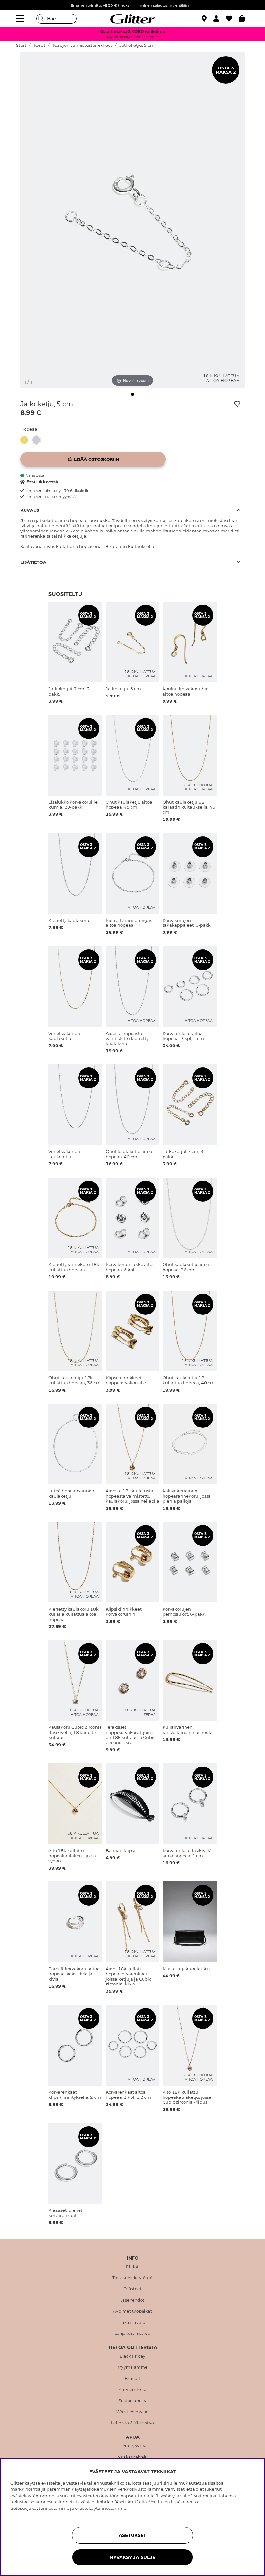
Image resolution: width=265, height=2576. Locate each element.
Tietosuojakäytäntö (133, 2278)
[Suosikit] (233, 19)
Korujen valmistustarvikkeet (82, 45)
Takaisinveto (133, 2323)
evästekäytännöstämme (101, 2508)
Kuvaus (30, 510)
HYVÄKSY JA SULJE (132, 2557)
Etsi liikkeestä (42, 482)
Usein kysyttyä (133, 2446)
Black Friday (132, 2356)
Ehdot (132, 2267)
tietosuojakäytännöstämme (40, 2508)
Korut (39, 45)
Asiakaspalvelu (133, 2457)
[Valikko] (21, 19)
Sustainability (133, 2401)
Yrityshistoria (132, 2390)
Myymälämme (133, 2367)
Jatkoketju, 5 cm (137, 45)
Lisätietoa (33, 562)
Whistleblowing (133, 2412)
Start (21, 45)
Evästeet (132, 2289)
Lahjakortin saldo (132, 2334)
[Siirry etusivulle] (132, 19)
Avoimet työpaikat (133, 2311)
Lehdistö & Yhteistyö (133, 2423)
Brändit (133, 2379)
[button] (220, 19)
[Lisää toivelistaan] (237, 404)
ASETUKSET (132, 2535)
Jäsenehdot (133, 2300)
